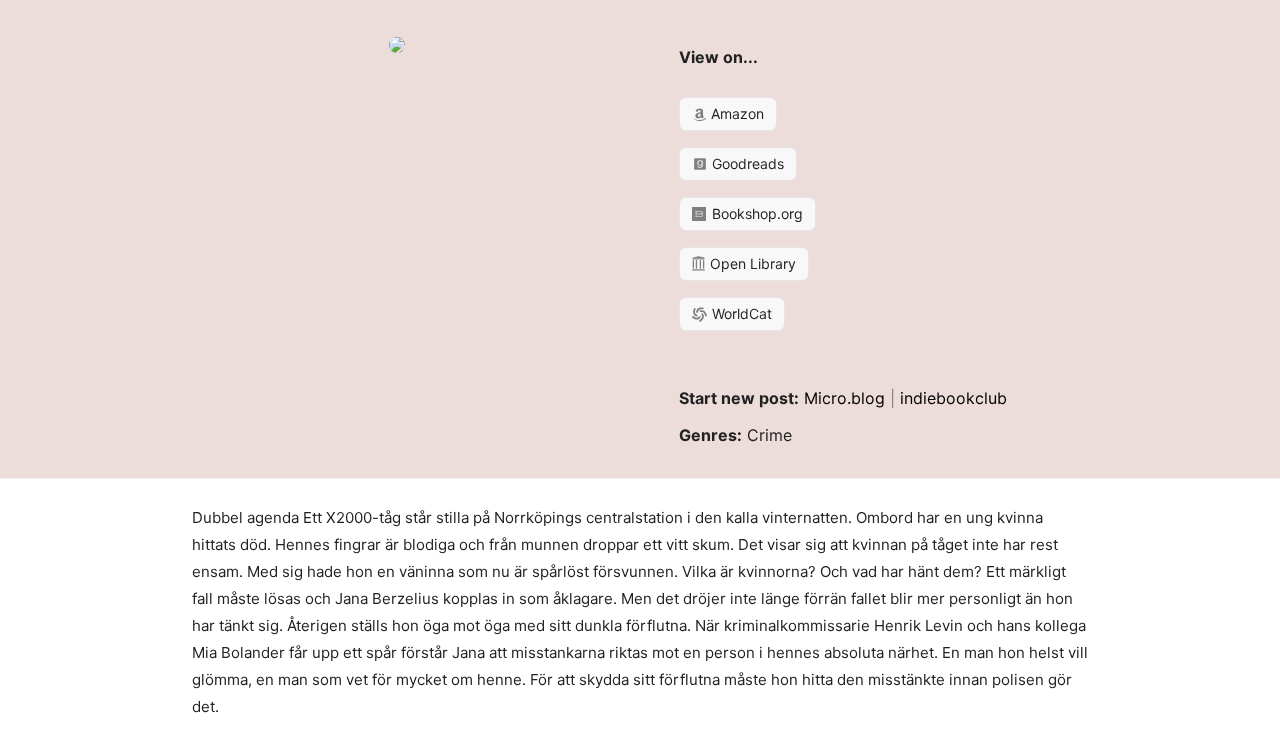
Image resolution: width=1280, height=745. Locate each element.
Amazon (735, 113)
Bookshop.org (755, 213)
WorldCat (740, 313)
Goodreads (746, 163)
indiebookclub (953, 398)
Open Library (751, 263)
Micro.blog (844, 398)
